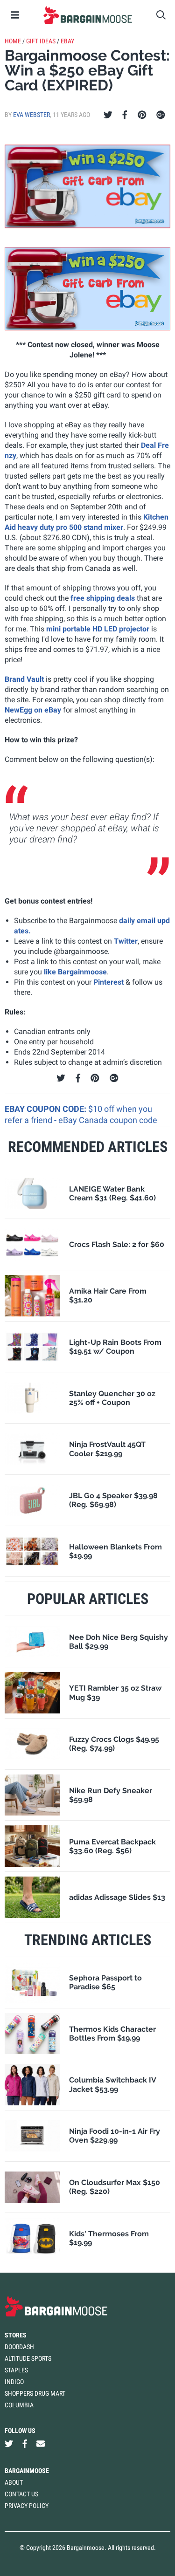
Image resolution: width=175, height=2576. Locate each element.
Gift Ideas (41, 41)
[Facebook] (125, 115)
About (14, 2482)
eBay (67, 41)
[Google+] (161, 115)
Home (13, 41)
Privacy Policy (27, 2506)
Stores (16, 2335)
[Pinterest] (142, 115)
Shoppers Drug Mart (35, 2393)
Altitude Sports (28, 2358)
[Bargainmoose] (87, 15)
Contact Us (21, 2494)
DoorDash (19, 2347)
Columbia (19, 2405)
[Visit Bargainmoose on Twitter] (9, 2444)
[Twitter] (108, 115)
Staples (16, 2370)
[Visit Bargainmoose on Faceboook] (25, 2444)
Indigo (14, 2382)
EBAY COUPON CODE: (46, 1109)
